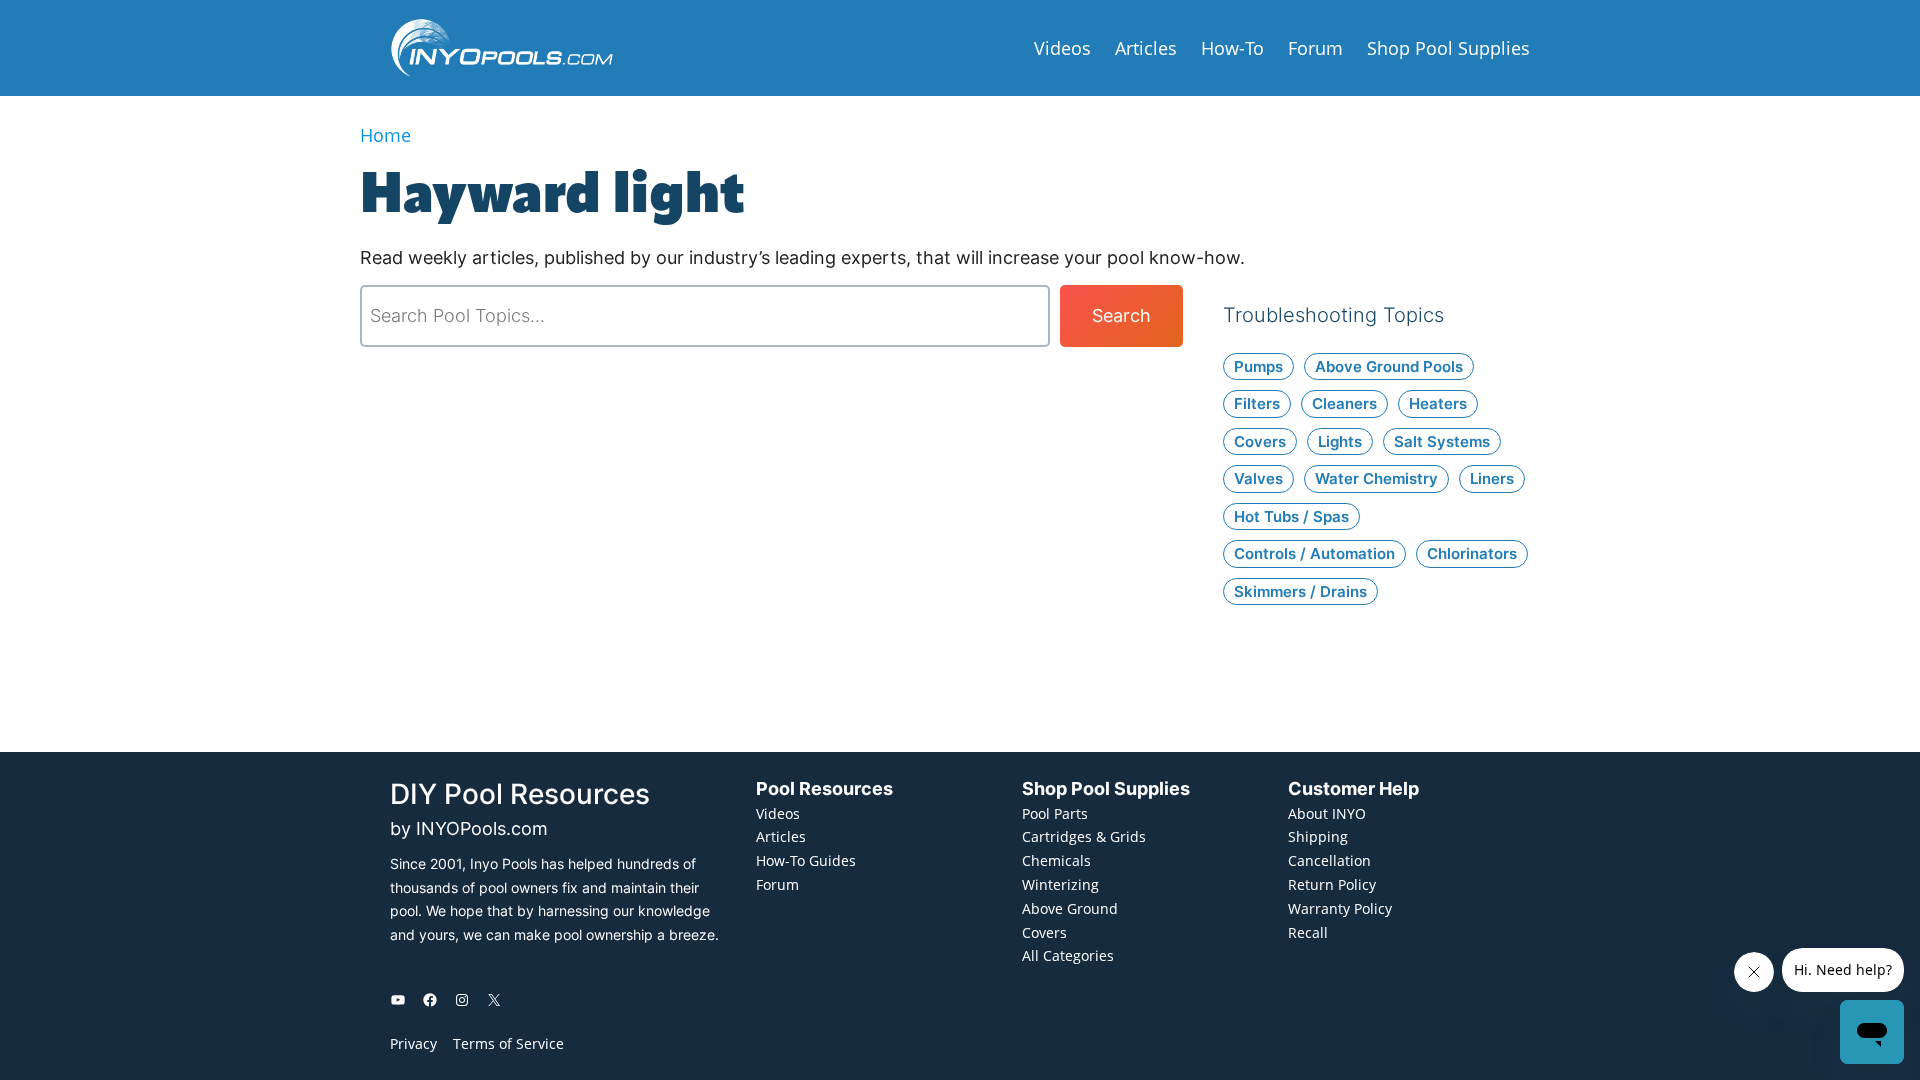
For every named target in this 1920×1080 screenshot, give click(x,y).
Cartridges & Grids (1084, 836)
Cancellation (1329, 860)
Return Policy (1332, 884)
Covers (1044, 932)
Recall (1308, 932)
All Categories (1068, 955)
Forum (777, 884)
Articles (781, 836)
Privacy (413, 1043)
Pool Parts (1055, 813)
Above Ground (1070, 908)
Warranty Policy (1340, 908)
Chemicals (1056, 860)
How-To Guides (806, 860)
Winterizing (1060, 884)
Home (385, 135)
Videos (778, 813)
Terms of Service (508, 1043)
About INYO (1327, 813)
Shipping (1318, 836)
